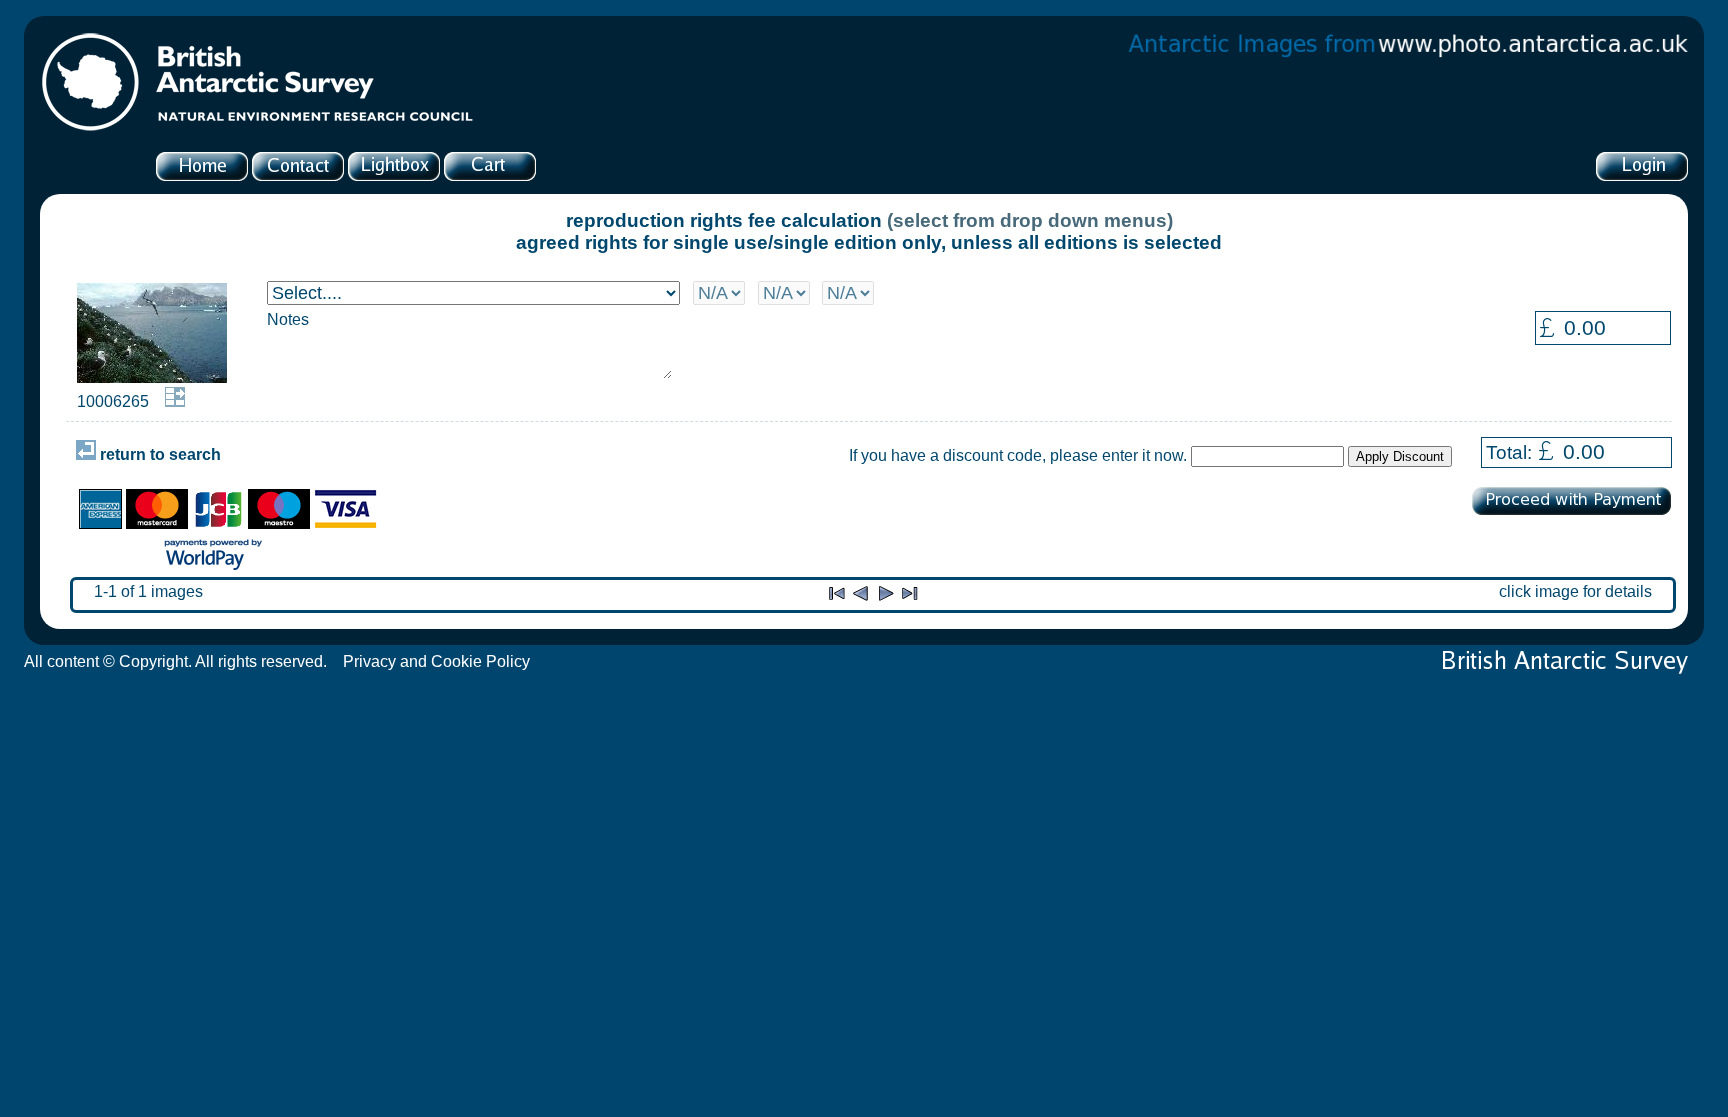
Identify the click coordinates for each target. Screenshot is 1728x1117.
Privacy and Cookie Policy (436, 661)
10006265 (113, 401)
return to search (158, 454)
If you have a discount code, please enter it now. (1018, 455)
